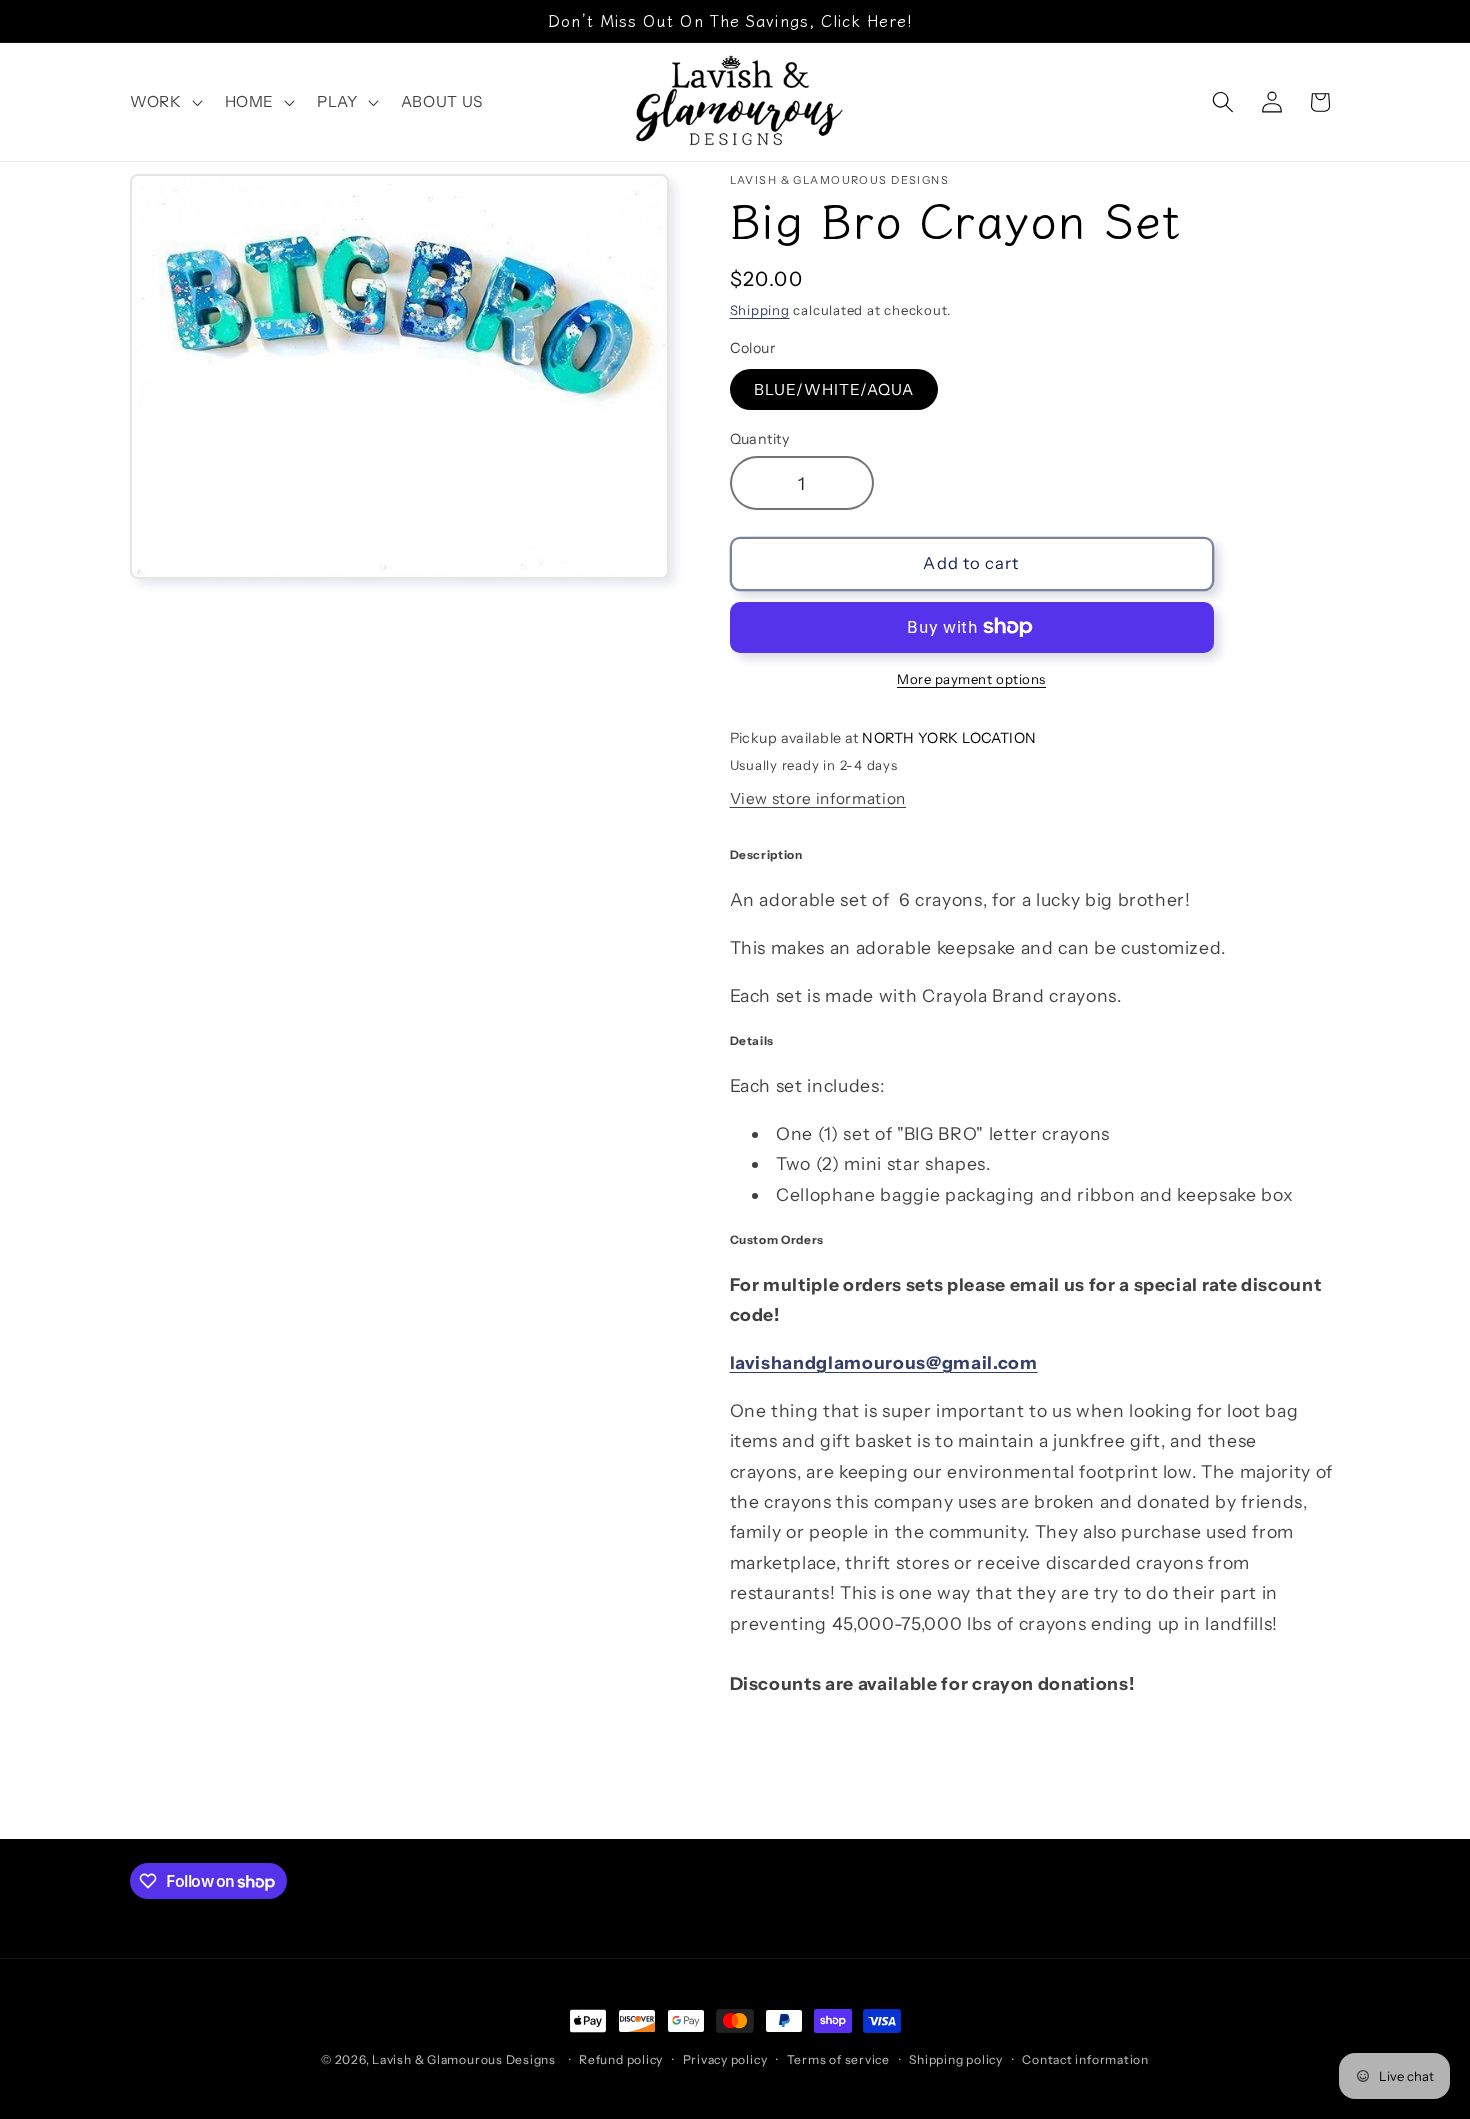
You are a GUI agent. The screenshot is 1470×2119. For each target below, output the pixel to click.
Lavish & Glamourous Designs (464, 2059)
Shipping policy (956, 2059)
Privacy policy (725, 2059)
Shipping (760, 310)
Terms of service (838, 2059)
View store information (818, 798)
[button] (164, 102)
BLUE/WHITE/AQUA (834, 388)
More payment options (971, 679)
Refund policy (621, 2059)
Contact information (1085, 2059)
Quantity (760, 439)
